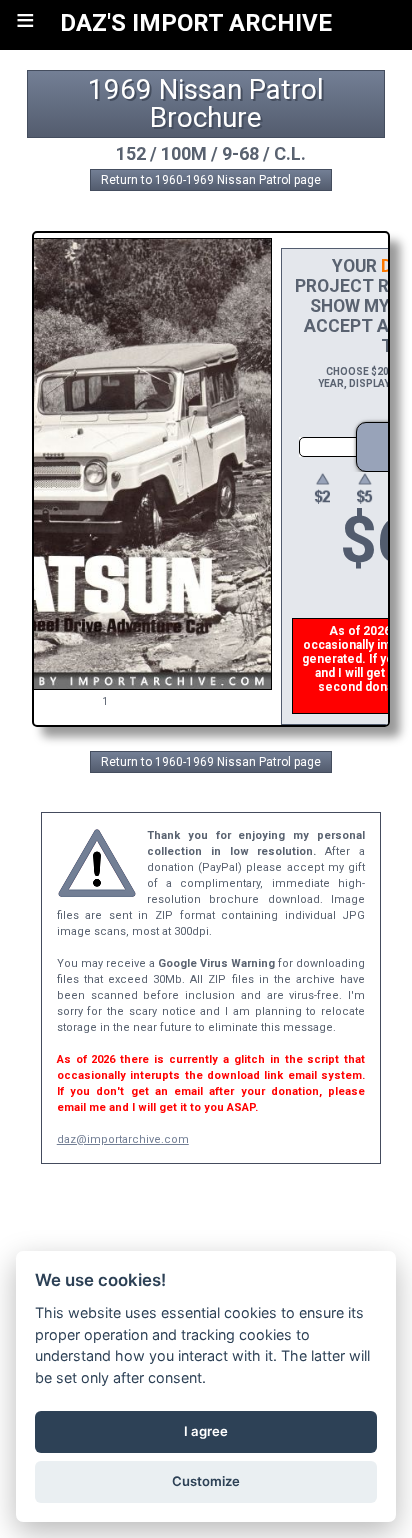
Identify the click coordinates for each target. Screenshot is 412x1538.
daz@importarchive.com (123, 1139)
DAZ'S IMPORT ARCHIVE (196, 23)
